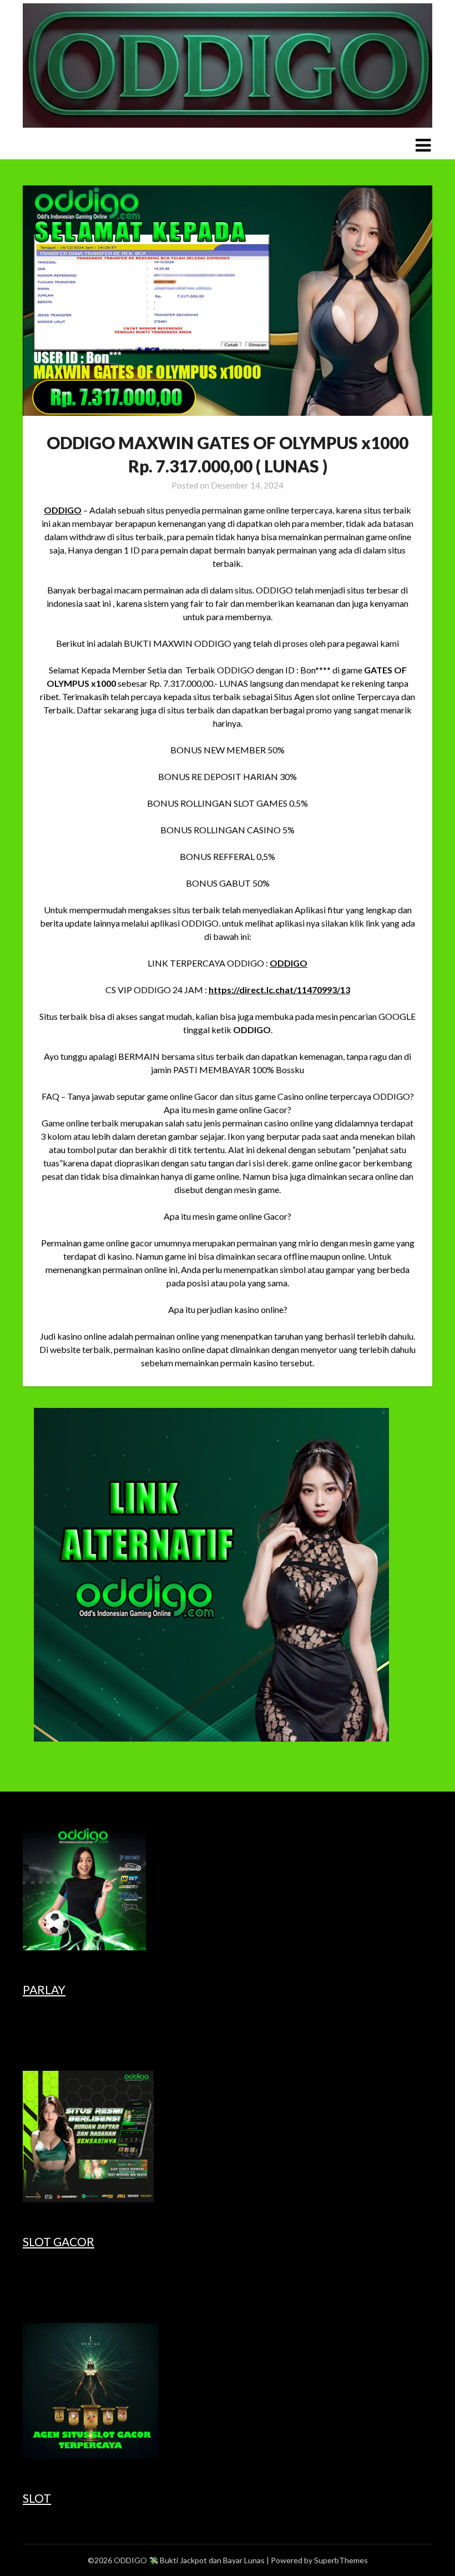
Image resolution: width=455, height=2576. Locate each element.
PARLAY (44, 1989)
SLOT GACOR (59, 2242)
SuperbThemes (341, 2560)
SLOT (37, 2498)
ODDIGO (63, 510)
